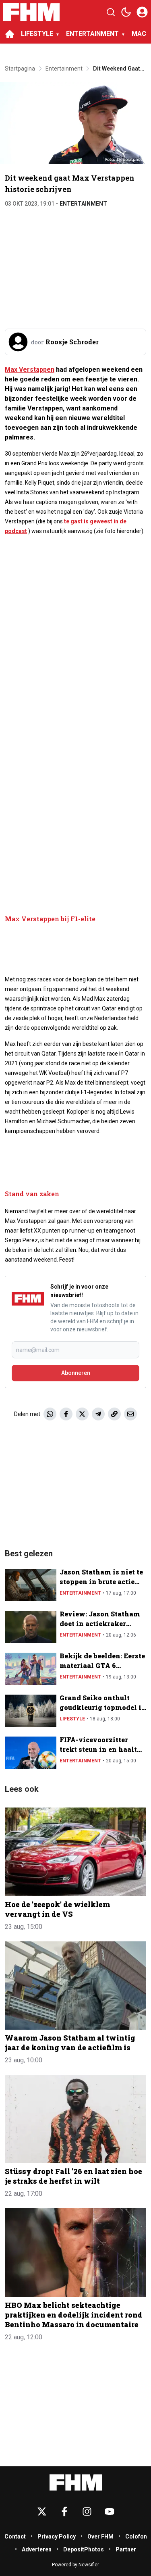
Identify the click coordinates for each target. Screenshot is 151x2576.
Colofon (136, 2536)
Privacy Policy (57, 2536)
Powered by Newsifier (75, 2565)
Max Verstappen (30, 370)
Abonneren (76, 1373)
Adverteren (37, 2549)
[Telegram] (98, 1414)
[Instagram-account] (87, 2511)
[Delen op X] (82, 1414)
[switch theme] (126, 12)
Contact (15, 2536)
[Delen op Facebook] (66, 1414)
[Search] (111, 12)
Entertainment (83, 204)
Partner (126, 2549)
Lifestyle (72, 1719)
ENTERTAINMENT (92, 34)
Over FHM (100, 2536)
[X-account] (42, 2511)
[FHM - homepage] (31, 12)
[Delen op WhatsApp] (50, 1414)
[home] (10, 34)
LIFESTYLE (37, 34)
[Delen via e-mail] (130, 1414)
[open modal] (142, 12)
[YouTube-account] (110, 2511)
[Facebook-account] (64, 2511)
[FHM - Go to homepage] (76, 2483)
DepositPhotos (84, 2549)
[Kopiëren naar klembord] (114, 1414)
